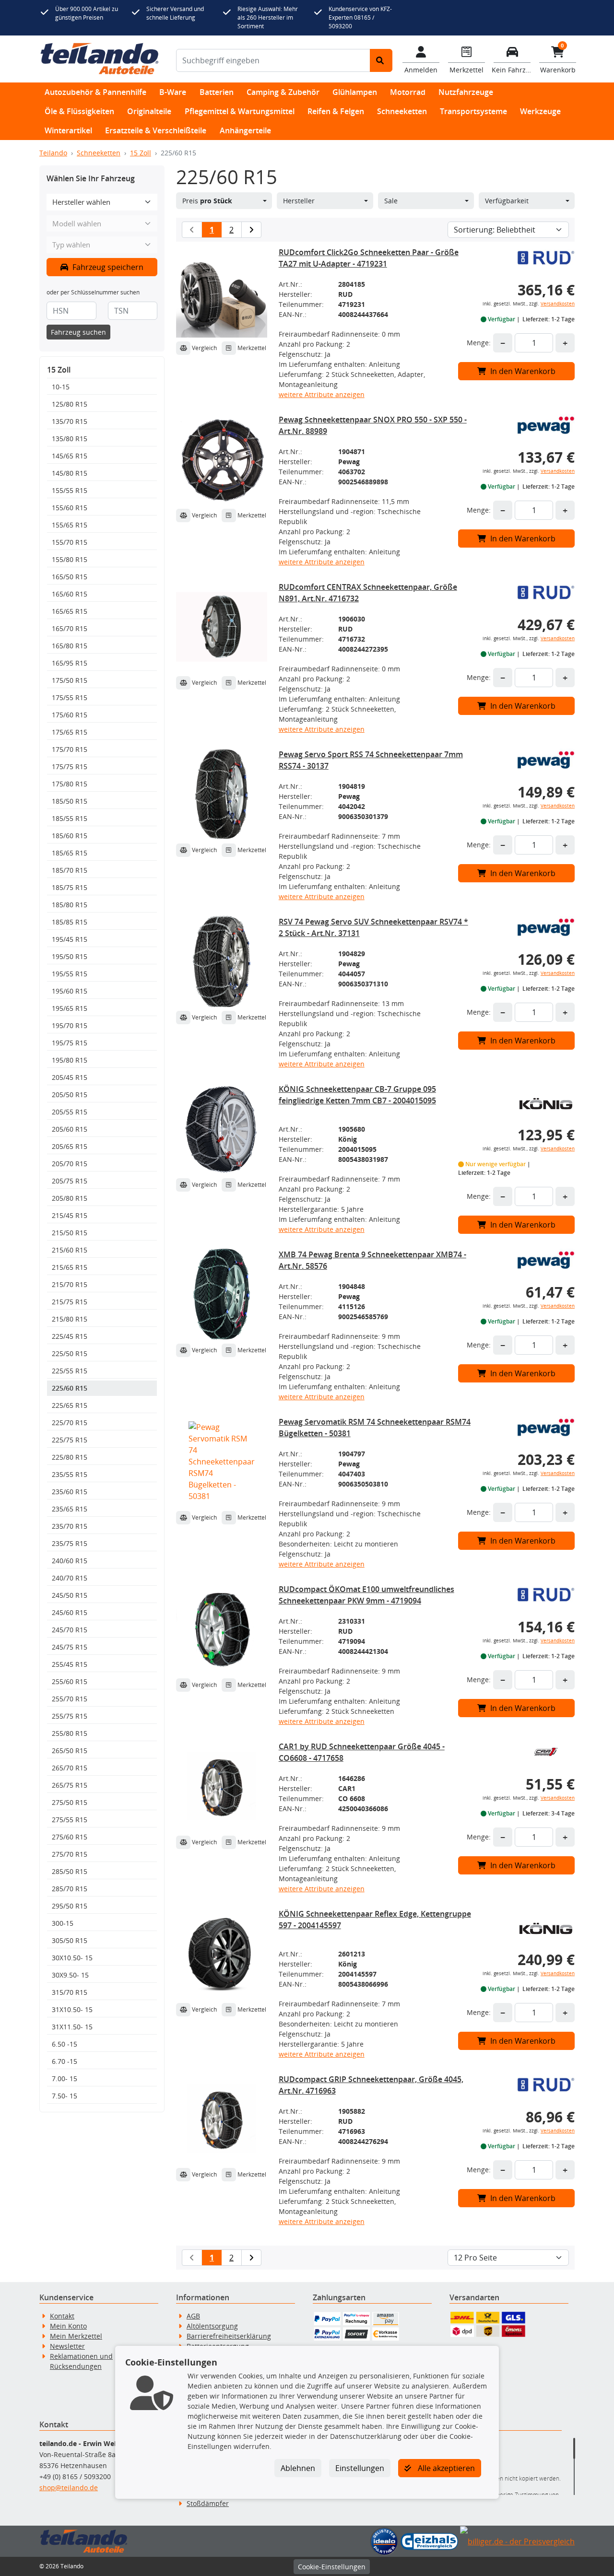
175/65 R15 (70, 732)
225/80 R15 (70, 1457)
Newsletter (67, 2346)
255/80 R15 (70, 1733)
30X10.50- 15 (72, 1958)
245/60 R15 (70, 1612)
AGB (193, 2316)
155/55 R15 (70, 490)
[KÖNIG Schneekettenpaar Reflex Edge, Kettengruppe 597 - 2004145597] (222, 1954)
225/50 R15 (70, 1353)
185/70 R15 (70, 870)
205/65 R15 (70, 1146)
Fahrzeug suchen (78, 332)
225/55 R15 (70, 1371)
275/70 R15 (70, 1854)
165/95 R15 (70, 663)
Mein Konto (68, 2326)
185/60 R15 (70, 836)
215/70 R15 (70, 1284)
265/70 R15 (70, 1768)
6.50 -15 (65, 2044)
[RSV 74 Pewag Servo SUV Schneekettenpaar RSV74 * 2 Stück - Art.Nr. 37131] (222, 961)
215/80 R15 (70, 1319)
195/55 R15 (70, 974)
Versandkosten (558, 304)
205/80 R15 (70, 1198)
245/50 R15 (70, 1595)
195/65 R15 (70, 1008)
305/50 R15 (70, 1940)
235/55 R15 (70, 1474)
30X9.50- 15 (70, 1975)
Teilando (53, 153)
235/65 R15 (70, 1509)
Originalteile (149, 111)
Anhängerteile (245, 130)
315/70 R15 (70, 1992)
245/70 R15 (70, 1630)
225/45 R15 (70, 1336)
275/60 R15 (70, 1837)
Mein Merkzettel (76, 2336)
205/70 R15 (70, 1164)
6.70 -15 (65, 2061)
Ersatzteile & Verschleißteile (156, 130)
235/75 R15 (70, 1543)
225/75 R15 (70, 1440)
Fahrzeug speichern (107, 267)
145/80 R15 (70, 473)
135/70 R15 (70, 421)
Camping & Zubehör (283, 92)
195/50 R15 (70, 956)
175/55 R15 (70, 697)
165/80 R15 (70, 646)
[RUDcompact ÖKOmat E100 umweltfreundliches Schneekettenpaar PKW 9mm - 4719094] (222, 1629)
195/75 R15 (70, 1043)
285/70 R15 (70, 1889)
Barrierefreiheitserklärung (229, 2336)
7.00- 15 (65, 2078)
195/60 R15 (70, 991)
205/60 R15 (70, 1129)
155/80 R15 (70, 559)
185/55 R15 (70, 818)
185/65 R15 (70, 853)
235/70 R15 (70, 1526)
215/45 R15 (70, 1215)
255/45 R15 (70, 1664)
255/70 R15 (70, 1699)
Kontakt (62, 2316)
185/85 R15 (70, 922)
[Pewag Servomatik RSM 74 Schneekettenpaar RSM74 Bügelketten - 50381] (222, 1462)
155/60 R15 (70, 508)
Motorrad (408, 92)
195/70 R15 (70, 1025)
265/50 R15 (70, 1751)
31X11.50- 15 (72, 2027)
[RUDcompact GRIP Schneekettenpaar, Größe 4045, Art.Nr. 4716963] (222, 2119)
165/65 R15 (70, 611)
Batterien (217, 92)
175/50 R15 (70, 680)
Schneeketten (402, 111)
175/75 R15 (70, 767)
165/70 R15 (70, 628)
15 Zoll (141, 153)
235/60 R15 (70, 1492)
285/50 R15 (70, 1871)
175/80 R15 (70, 784)
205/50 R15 (70, 1095)
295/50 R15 (70, 1906)
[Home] (100, 59)
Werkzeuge (540, 111)
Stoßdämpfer (208, 2503)
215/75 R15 (70, 1302)
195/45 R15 (70, 939)
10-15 (61, 387)
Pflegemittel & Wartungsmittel (240, 111)
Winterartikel (68, 130)
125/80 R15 (70, 404)
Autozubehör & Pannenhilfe (95, 92)
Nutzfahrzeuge (466, 92)
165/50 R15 (70, 577)
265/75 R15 (70, 1785)
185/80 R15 (70, 905)
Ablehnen (298, 2468)
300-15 (63, 1923)
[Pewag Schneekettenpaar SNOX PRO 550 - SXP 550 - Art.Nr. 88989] (222, 459)
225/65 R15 (70, 1405)
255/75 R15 (70, 1716)
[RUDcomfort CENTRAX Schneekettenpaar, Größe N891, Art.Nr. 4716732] (222, 627)
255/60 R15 (70, 1681)
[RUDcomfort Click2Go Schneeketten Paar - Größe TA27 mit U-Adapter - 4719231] (222, 292)
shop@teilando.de (69, 2488)
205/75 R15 (70, 1181)
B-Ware (173, 92)
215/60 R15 (70, 1250)
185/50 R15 (70, 801)
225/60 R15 (70, 1388)
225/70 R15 (70, 1423)
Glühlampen (355, 92)
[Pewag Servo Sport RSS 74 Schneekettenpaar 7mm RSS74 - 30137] (222, 794)
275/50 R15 (70, 1802)
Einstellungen (360, 2468)
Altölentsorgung (212, 2326)
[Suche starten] (381, 60)
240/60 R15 (70, 1561)
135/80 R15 (70, 439)
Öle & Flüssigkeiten (79, 111)
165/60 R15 (70, 594)
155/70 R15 (70, 542)
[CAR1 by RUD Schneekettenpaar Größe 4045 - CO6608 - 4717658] (222, 1786)
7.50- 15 (65, 2096)
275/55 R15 (70, 1820)
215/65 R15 (70, 1267)
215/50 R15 (70, 1233)
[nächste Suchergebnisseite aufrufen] (251, 230)
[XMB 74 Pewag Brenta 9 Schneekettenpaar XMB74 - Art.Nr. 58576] (222, 1294)
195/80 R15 (70, 1060)
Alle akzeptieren (445, 2468)
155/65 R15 (70, 525)
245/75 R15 (70, 1647)
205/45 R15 (70, 1077)
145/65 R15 (70, 456)
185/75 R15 (70, 887)
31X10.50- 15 (72, 2009)
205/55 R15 (70, 1112)
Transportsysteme (473, 111)
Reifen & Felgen (336, 111)
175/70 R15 (70, 749)
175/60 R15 (70, 715)
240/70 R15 (70, 1578)
